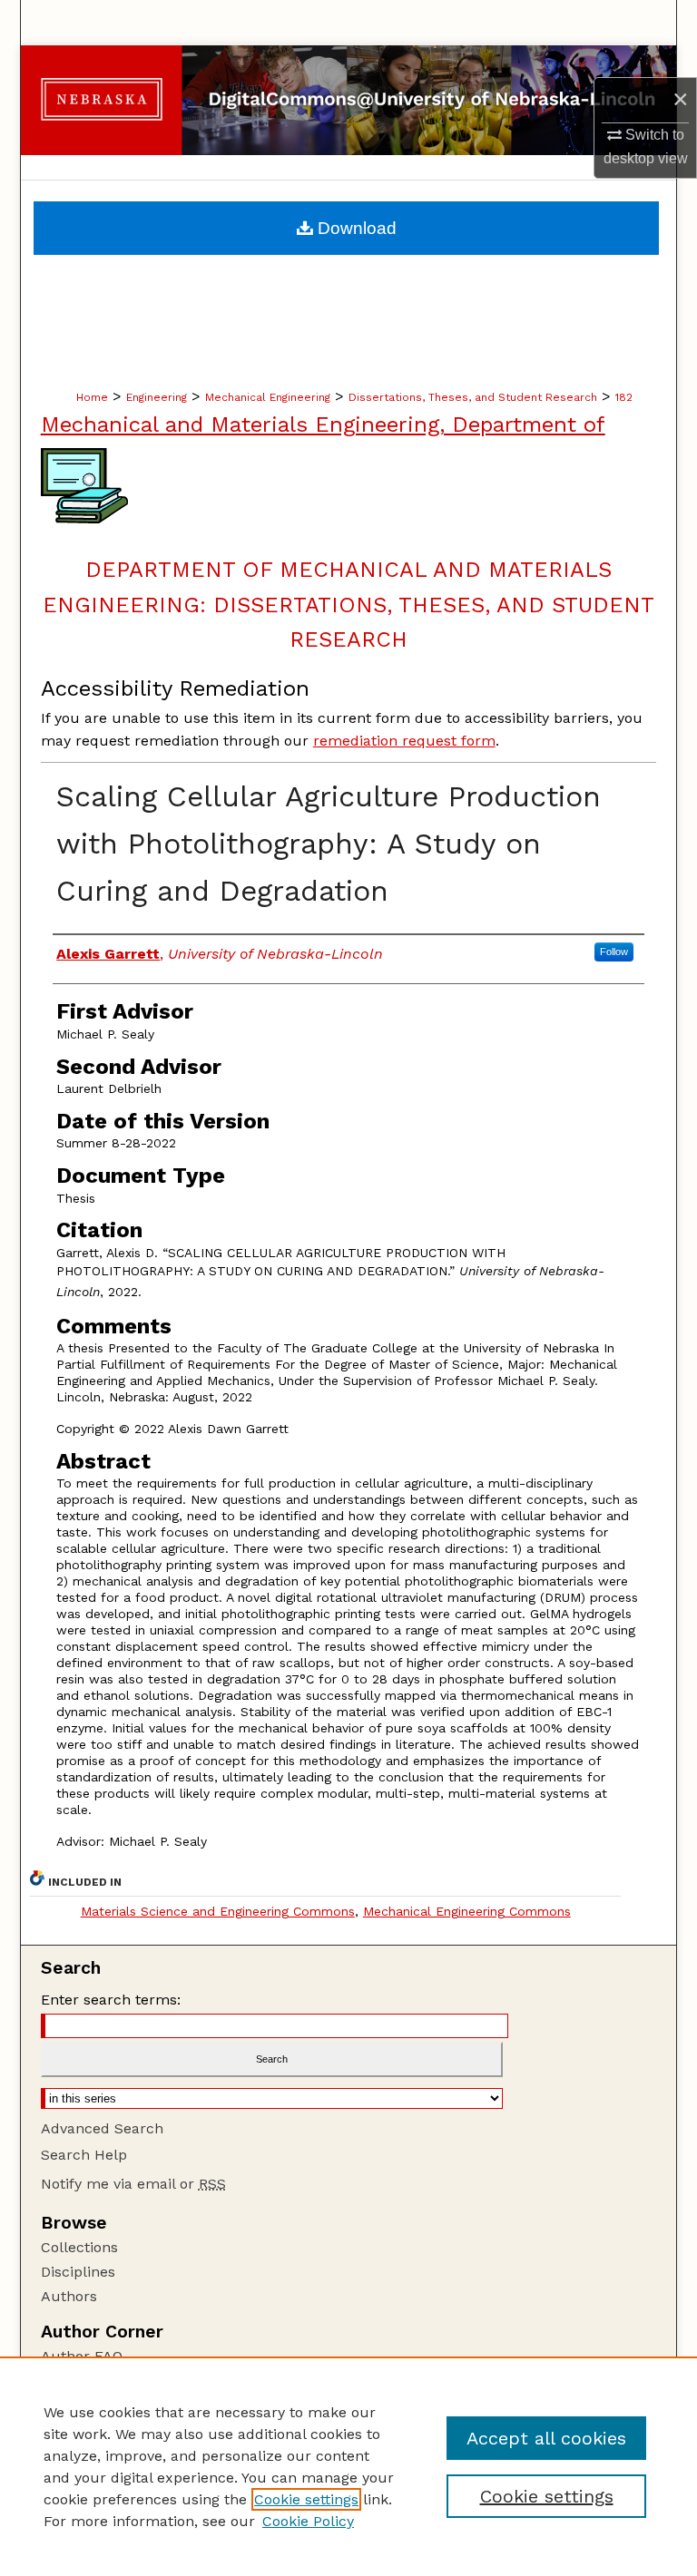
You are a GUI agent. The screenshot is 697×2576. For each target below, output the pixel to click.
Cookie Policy (308, 2521)
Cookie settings (306, 2499)
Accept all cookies (546, 2438)
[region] (348, 2466)
